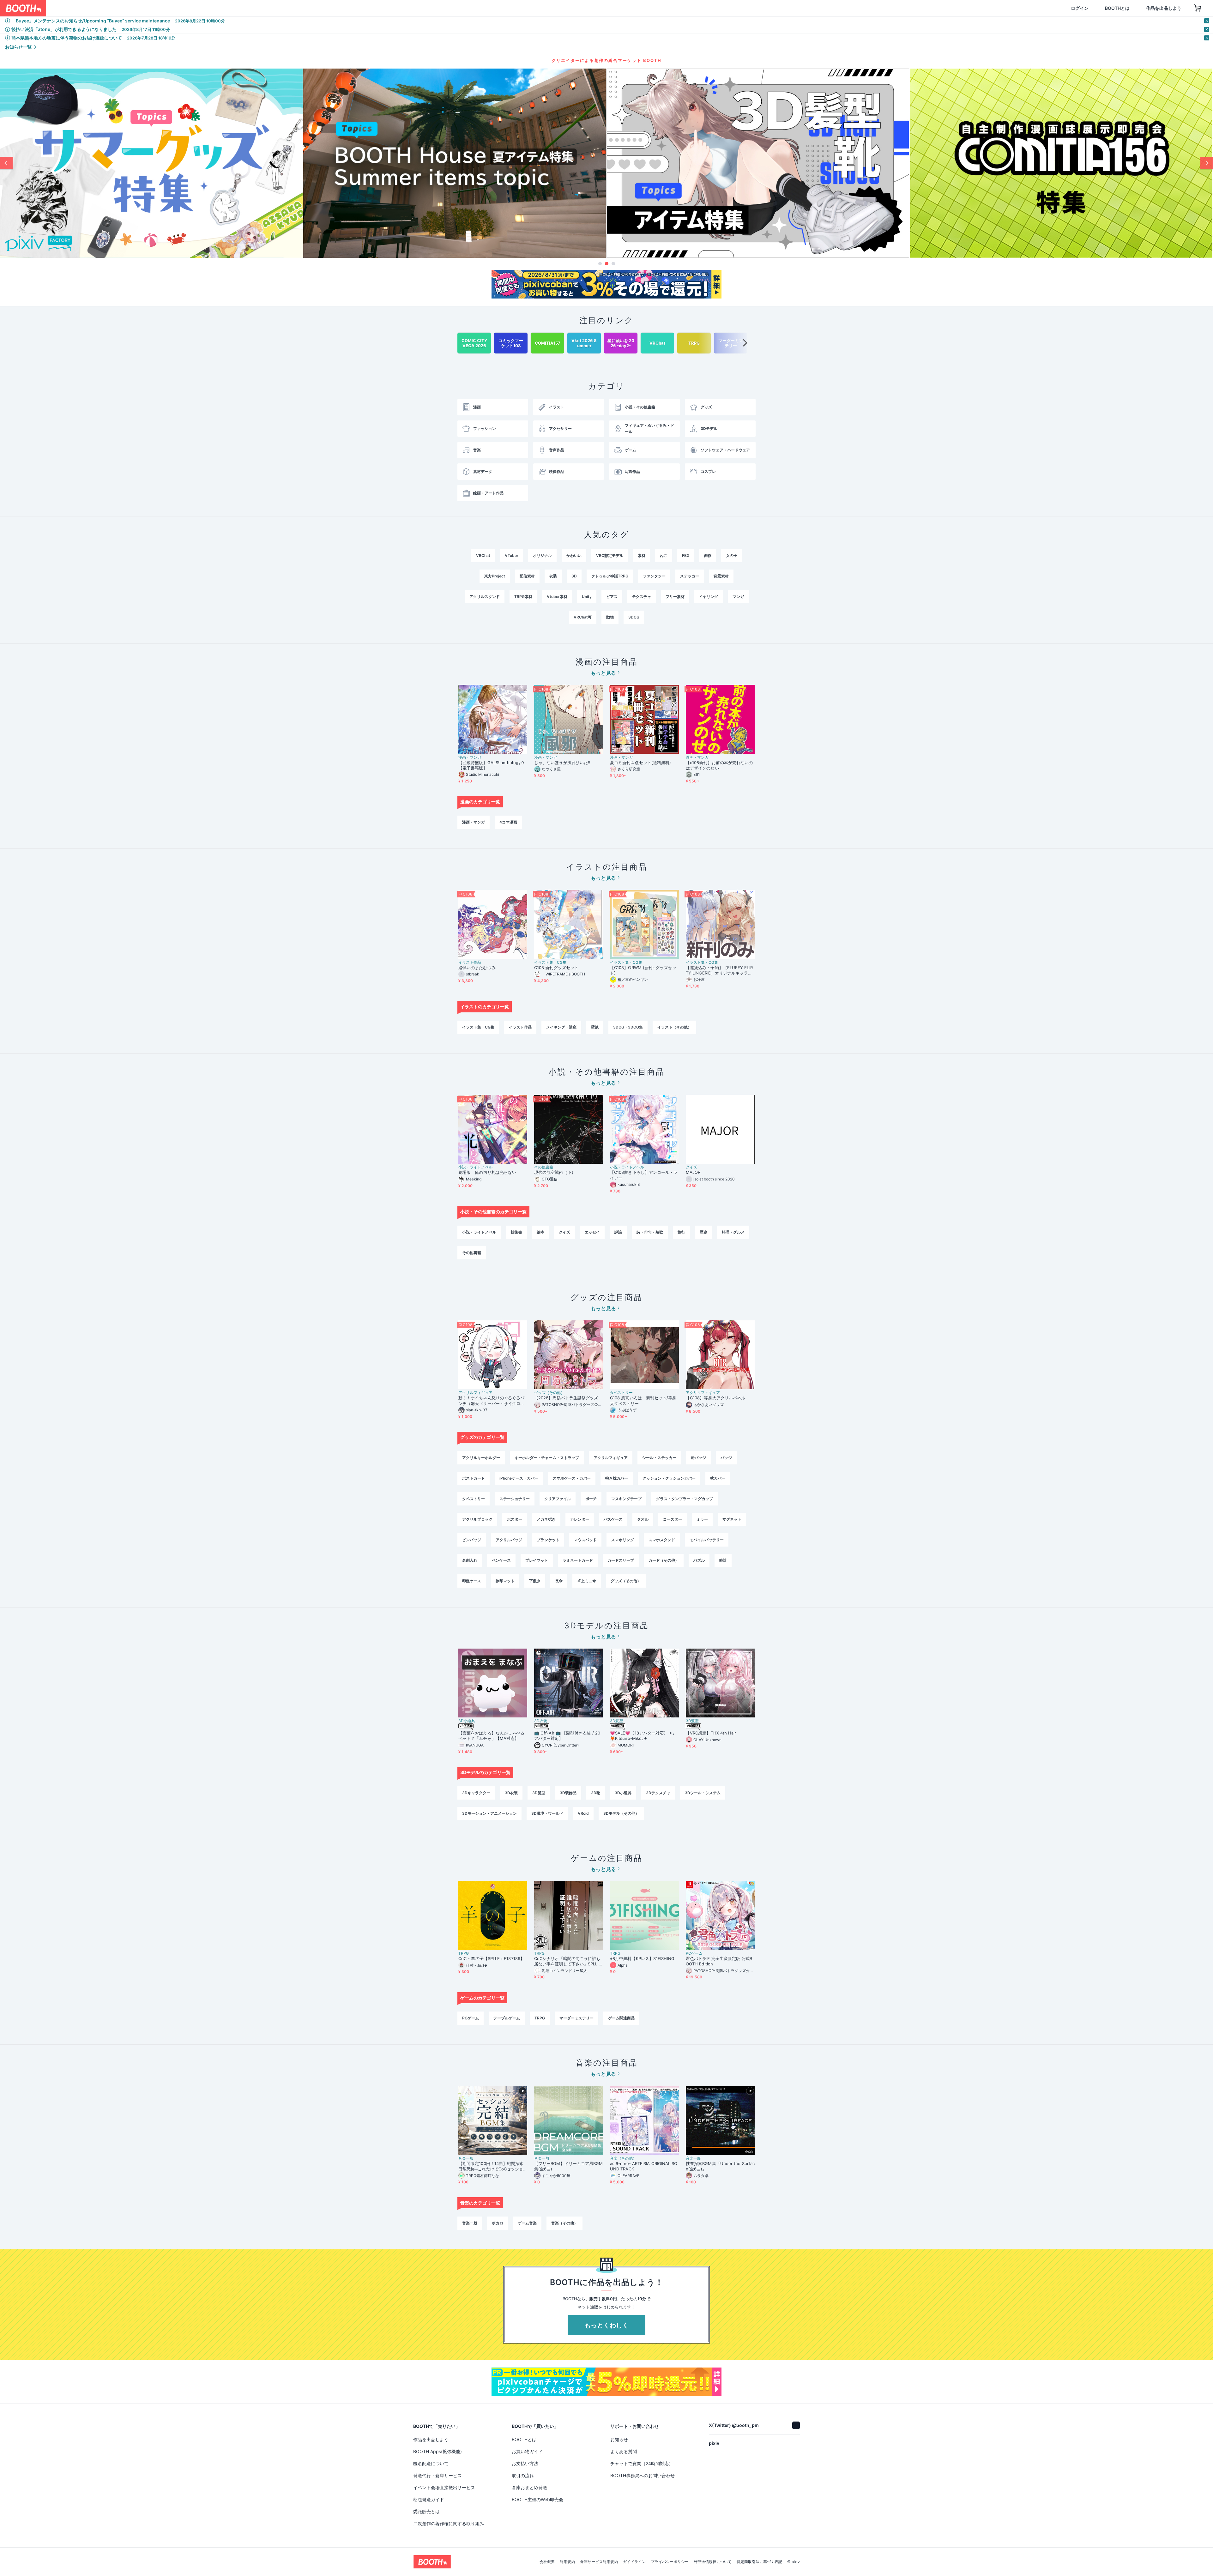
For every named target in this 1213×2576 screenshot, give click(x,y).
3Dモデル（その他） (621, 1813)
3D (574, 576)
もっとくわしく (606, 2325)
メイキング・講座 (561, 1027)
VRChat (483, 555)
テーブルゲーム (507, 2018)
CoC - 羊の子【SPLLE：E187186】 (491, 1958)
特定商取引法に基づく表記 (759, 2569)
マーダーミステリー (576, 2018)
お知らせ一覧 (18, 47)
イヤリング (709, 597)
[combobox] (120, 8)
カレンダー (580, 1519)
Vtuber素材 (557, 597)
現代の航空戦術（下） (555, 1172)
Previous (6, 163)
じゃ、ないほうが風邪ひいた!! (562, 763)
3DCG (634, 617)
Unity (587, 597)
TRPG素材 (523, 597)
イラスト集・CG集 (550, 962)
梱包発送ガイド (429, 2499)
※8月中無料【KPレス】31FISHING (642, 1958)
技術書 (516, 1232)
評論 (618, 1232)
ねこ (664, 555)
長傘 (559, 1581)
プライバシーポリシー (670, 2569)
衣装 (553, 576)
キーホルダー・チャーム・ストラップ (547, 1458)
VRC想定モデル (610, 555)
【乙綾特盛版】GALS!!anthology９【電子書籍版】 (492, 765)
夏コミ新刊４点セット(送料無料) (643, 763)
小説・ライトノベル (475, 1167)
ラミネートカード (578, 1560)
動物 (610, 617)
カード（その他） (664, 1560)
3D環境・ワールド (547, 1813)
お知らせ (619, 2439)
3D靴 (596, 1793)
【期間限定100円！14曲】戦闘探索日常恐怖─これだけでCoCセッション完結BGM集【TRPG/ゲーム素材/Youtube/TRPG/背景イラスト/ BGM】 (492, 2166)
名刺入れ (470, 1560)
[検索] (185, 9)
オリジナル (542, 555)
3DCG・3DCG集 (628, 1027)
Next (1207, 163)
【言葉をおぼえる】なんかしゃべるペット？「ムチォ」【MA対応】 (491, 1736)
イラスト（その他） (674, 1027)
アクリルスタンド (485, 597)
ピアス (612, 597)
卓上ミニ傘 (587, 1581)
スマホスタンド (662, 1540)
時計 (723, 1560)
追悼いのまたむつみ (477, 968)
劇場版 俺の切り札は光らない (487, 1172)
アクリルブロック (477, 1519)
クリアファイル (558, 1499)
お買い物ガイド (527, 2451)
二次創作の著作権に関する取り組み (449, 2523)
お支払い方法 (525, 2463)
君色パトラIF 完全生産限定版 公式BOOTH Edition (719, 1961)
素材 (642, 555)
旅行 (681, 1232)
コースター (673, 1519)
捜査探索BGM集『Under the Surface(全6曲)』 (720, 2166)
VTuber (512, 555)
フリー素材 (675, 597)
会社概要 (547, 2569)
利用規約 (567, 2569)
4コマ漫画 (508, 822)
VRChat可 (583, 617)
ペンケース (501, 1560)
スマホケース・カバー (572, 1478)
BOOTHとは (1087, 8)
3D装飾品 (568, 1793)
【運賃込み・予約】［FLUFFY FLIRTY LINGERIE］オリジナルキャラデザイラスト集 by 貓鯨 (719, 970)
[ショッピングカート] (1168, 8)
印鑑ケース (472, 1581)
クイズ (691, 1167)
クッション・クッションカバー (669, 1478)
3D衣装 (541, 1721)
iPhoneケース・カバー (519, 1478)
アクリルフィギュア (475, 1393)
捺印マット (505, 1581)
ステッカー (690, 576)
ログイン (1049, 8)
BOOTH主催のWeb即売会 (537, 2499)
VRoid (583, 1813)
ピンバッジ (472, 1540)
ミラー (702, 1519)
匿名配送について (431, 2463)
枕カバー (718, 1478)
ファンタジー (654, 576)
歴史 (703, 1232)
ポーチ (591, 1499)
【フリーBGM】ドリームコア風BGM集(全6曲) (568, 2166)
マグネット (732, 1519)
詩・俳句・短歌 (650, 1232)
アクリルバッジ (509, 1540)
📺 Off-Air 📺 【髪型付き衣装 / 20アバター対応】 (567, 1736)
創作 (708, 555)
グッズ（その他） (549, 1393)
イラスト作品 (470, 962)
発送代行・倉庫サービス (438, 2475)
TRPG (464, 1953)
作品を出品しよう (1133, 8)
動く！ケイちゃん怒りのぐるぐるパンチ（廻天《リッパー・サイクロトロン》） (491, 1401)
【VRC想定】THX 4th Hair (711, 1733)
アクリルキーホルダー (481, 1458)
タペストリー (621, 1393)
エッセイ (592, 1232)
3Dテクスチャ (658, 1793)
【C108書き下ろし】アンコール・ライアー (644, 1175)
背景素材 (721, 576)
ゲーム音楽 (527, 2223)
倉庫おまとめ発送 (529, 2487)
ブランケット (548, 1540)
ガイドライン (634, 2569)
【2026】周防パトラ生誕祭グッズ (566, 1398)
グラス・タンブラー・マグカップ (685, 1499)
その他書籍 (544, 1167)
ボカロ (498, 2223)
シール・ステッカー (659, 1458)
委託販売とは (426, 2511)
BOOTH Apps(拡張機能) (438, 2451)
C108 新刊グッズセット (556, 968)
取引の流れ (523, 2475)
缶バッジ (698, 1458)
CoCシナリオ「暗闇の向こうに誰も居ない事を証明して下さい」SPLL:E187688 (568, 1961)
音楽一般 (466, 2158)
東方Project (495, 576)
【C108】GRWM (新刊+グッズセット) (643, 970)
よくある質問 (624, 2451)
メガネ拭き (546, 1519)
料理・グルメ (733, 1232)
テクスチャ (642, 597)
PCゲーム (694, 1953)
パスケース (613, 1519)
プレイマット (537, 1560)
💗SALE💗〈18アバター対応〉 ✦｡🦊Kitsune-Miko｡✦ (643, 1736)
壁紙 (595, 1027)
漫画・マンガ (470, 757)
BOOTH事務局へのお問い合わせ (643, 2475)
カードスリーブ (621, 1560)
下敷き (535, 1581)
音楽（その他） (623, 2158)
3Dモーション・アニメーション (489, 1813)
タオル (643, 1519)
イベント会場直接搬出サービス (444, 2487)
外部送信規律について (713, 2569)
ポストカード (474, 1478)
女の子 (732, 555)
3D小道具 (467, 1721)
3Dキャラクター (476, 1793)
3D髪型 (616, 1721)
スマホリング (623, 1540)
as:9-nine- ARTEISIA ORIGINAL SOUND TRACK (644, 2166)
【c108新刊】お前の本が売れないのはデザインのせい (719, 765)
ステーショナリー (515, 1499)
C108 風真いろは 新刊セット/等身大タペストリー (643, 1400)
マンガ (738, 597)
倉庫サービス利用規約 (599, 2569)
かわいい (574, 555)
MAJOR (693, 1172)
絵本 (540, 1232)
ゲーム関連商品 (621, 2018)
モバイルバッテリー (707, 1540)
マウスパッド (585, 1540)
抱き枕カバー (617, 1478)
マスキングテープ (626, 1499)
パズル (699, 1560)
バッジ (726, 1458)
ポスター (515, 1519)
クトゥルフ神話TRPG (610, 576)
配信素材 (527, 576)
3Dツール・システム (703, 1793)
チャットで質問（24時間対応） (642, 2463)
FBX (686, 555)
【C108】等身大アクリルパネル (715, 1398)
